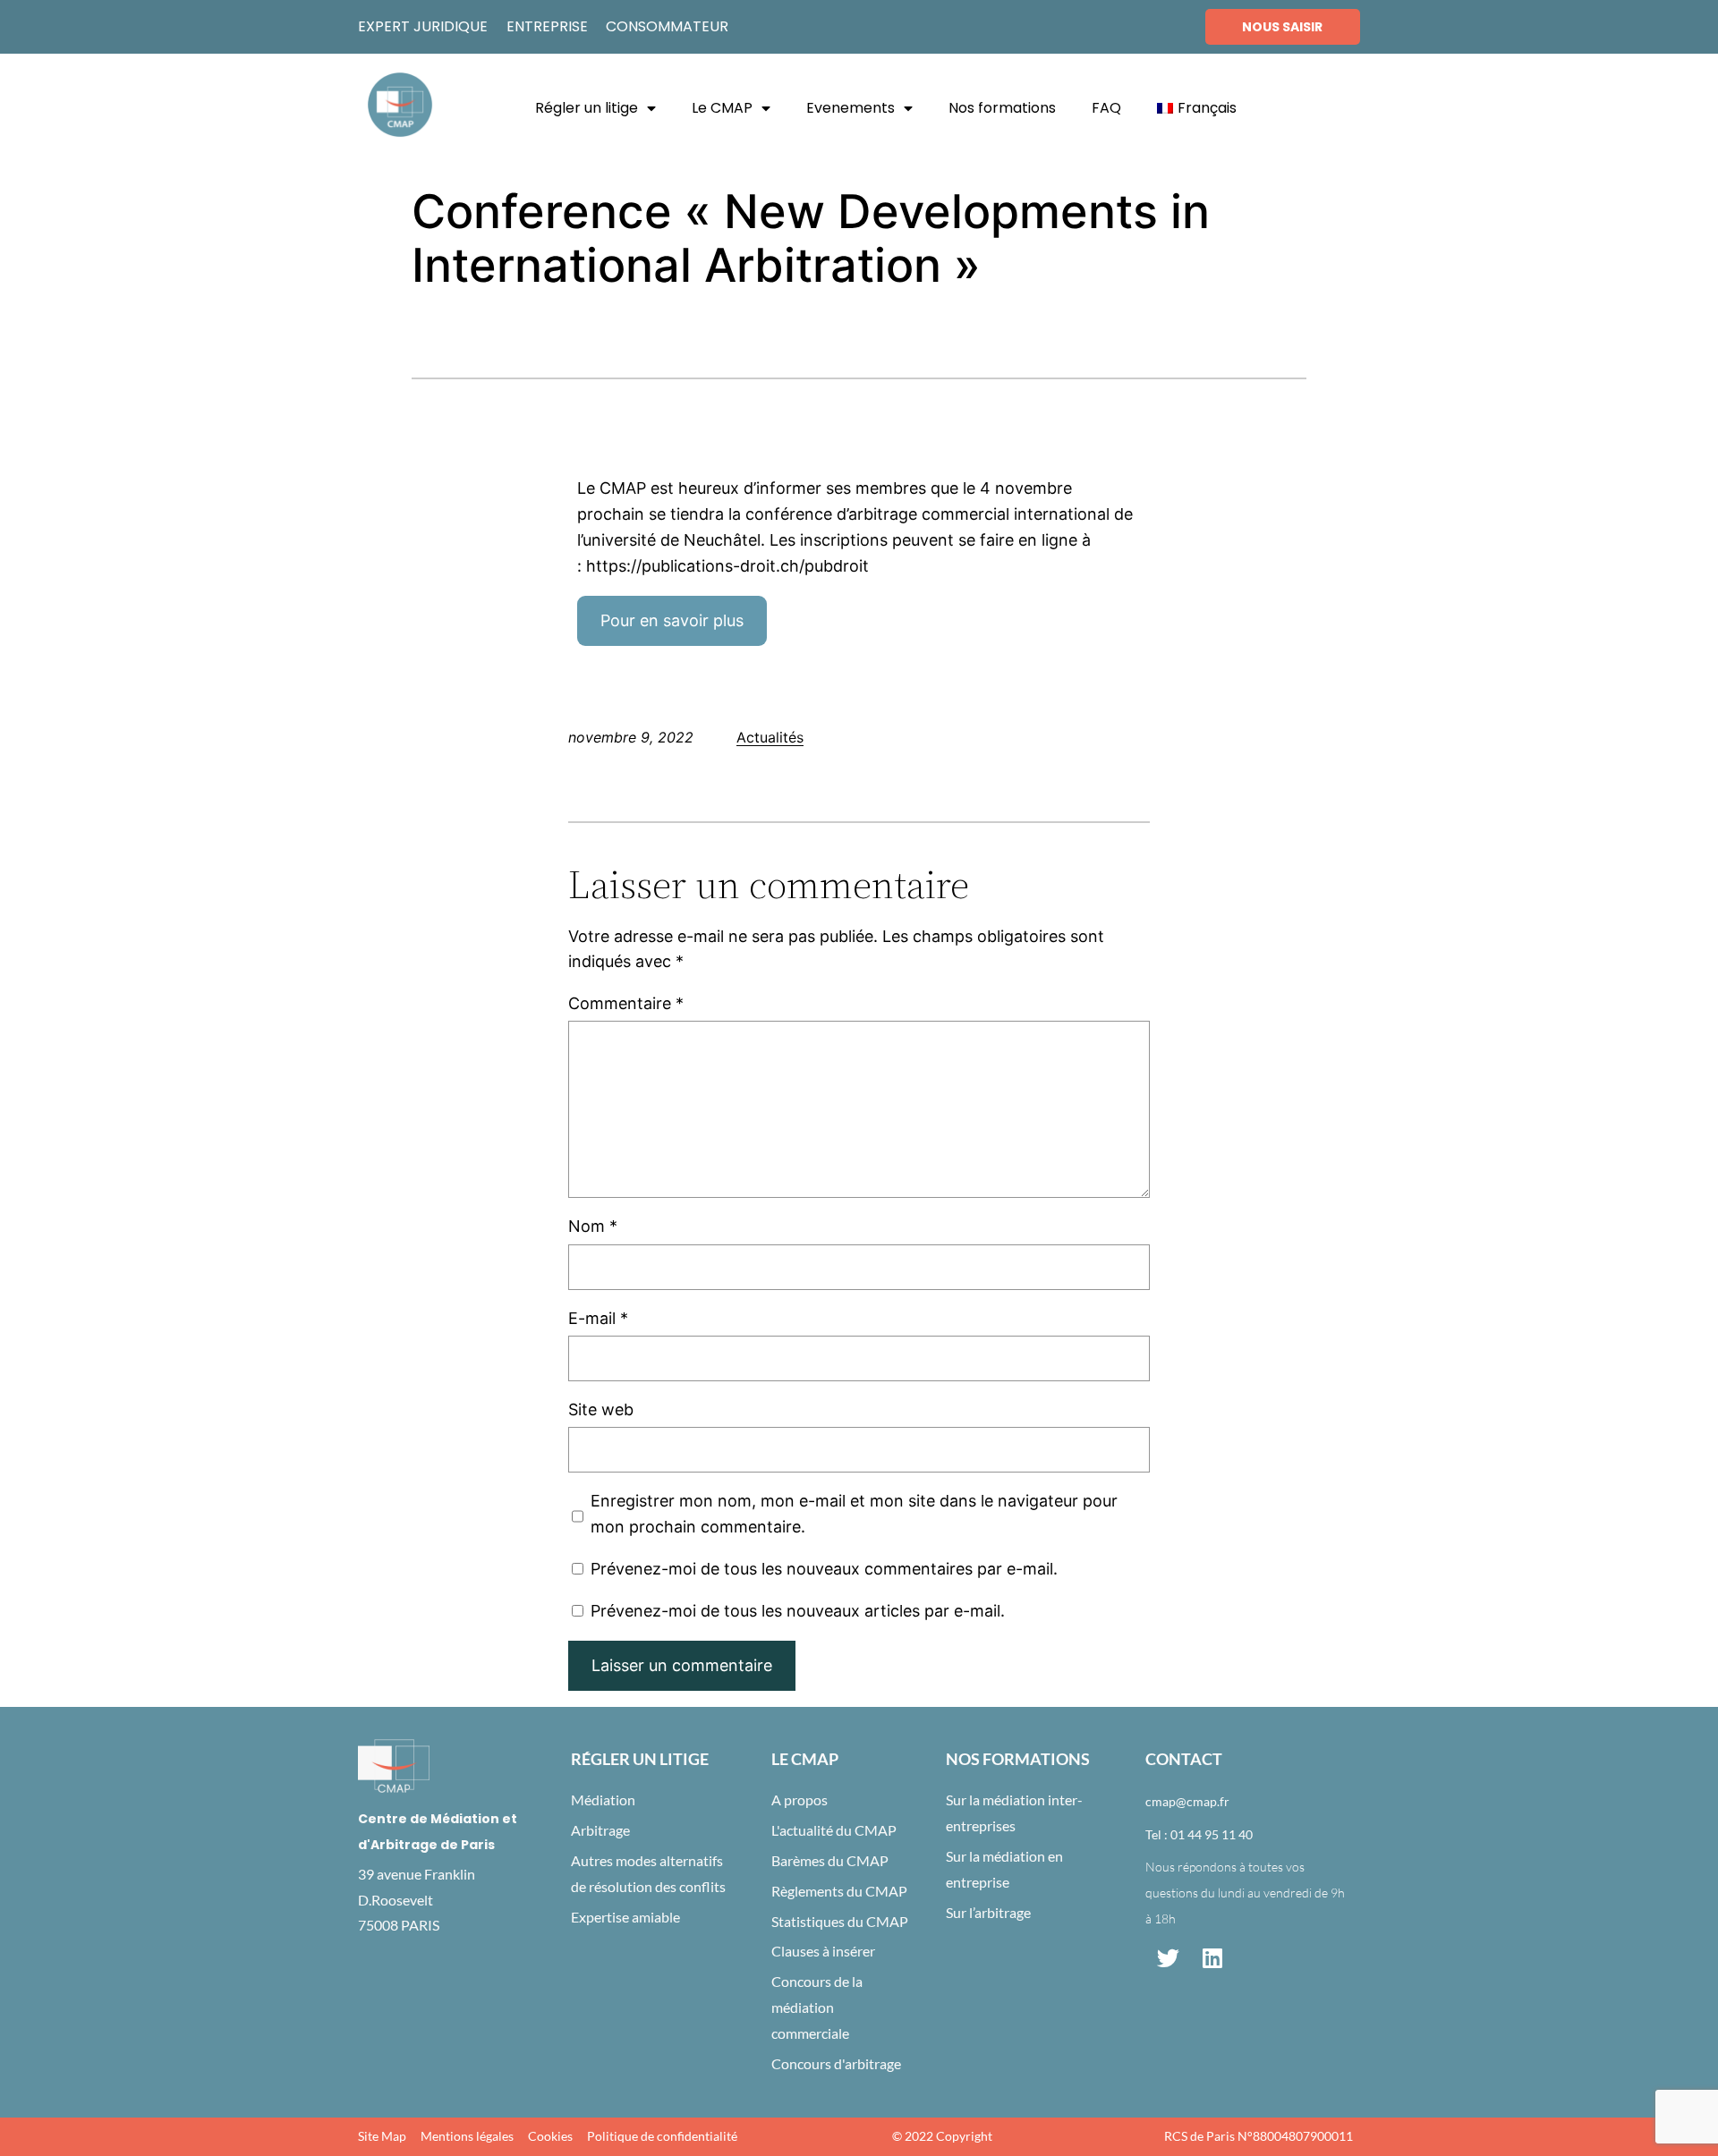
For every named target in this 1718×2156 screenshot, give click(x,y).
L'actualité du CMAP (834, 1830)
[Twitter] (1168, 1958)
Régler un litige (587, 108)
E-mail (598, 1318)
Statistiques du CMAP (840, 1921)
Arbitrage (600, 1830)
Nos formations (1002, 108)
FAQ (1106, 108)
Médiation (603, 1799)
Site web (601, 1409)
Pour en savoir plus (672, 620)
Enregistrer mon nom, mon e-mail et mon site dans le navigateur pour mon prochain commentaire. (854, 1514)
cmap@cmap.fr (1187, 1801)
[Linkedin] (1212, 1958)
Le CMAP (722, 108)
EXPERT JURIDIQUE (423, 26)
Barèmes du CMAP (830, 1860)
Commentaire (626, 1003)
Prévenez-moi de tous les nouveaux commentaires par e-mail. (824, 1569)
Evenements (850, 108)
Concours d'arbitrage (836, 2063)
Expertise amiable (625, 1917)
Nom (593, 1226)
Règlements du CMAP (839, 1891)
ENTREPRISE (547, 26)
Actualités (770, 737)
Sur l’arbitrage (988, 1912)
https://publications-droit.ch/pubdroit (727, 566)
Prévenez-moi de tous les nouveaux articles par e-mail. (798, 1611)
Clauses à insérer (823, 1951)
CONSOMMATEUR (667, 26)
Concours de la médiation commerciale (817, 2007)
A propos (799, 1799)
